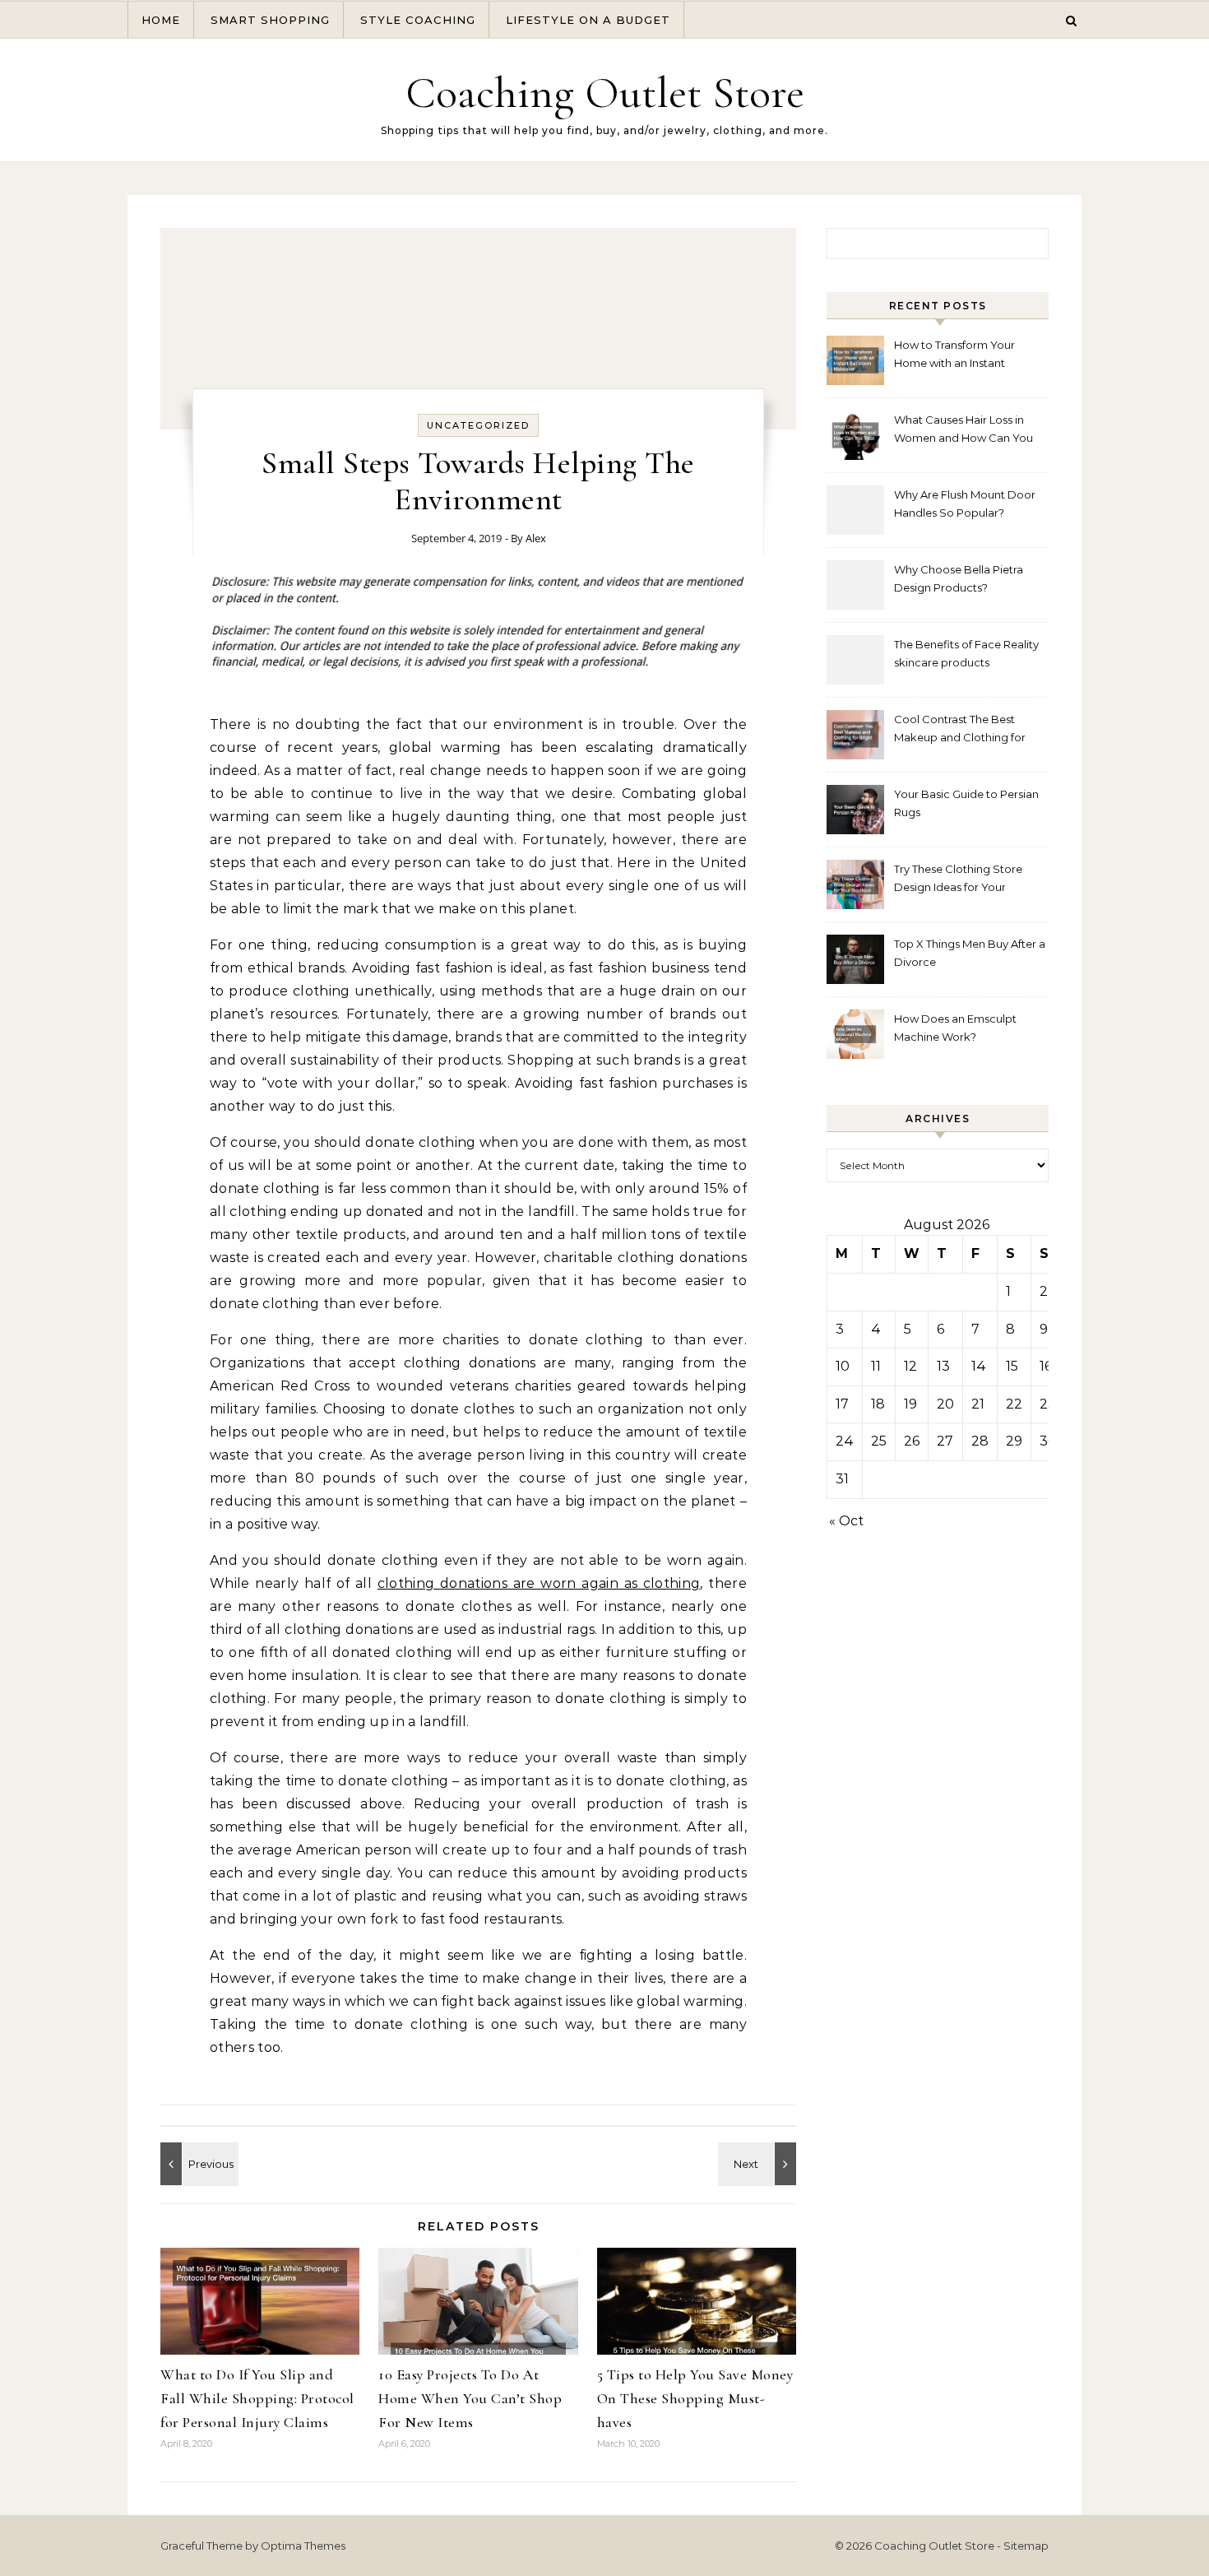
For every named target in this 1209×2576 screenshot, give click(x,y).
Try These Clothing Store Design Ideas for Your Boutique (958, 880)
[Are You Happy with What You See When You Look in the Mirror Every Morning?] (759, 2164)
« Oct (846, 1521)
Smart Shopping (270, 20)
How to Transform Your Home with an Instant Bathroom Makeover (954, 356)
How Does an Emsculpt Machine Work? (955, 1028)
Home (161, 20)
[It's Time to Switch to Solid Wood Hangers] (197, 2164)
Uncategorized (478, 425)
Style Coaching (418, 20)
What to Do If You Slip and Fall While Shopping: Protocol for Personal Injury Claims (257, 2398)
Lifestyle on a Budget (588, 20)
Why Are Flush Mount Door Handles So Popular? (965, 504)
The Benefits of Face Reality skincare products (966, 653)
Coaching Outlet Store (605, 93)
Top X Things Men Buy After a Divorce (970, 953)
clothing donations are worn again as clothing (539, 1583)
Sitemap (1026, 2546)
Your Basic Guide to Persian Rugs (966, 803)
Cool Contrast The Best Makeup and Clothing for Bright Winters (960, 730)
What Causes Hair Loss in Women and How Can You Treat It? (963, 431)
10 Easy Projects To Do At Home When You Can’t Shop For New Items (470, 2398)
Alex (536, 538)
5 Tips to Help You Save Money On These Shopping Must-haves (695, 2398)
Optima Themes (303, 2546)
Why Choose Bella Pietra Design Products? (959, 578)
